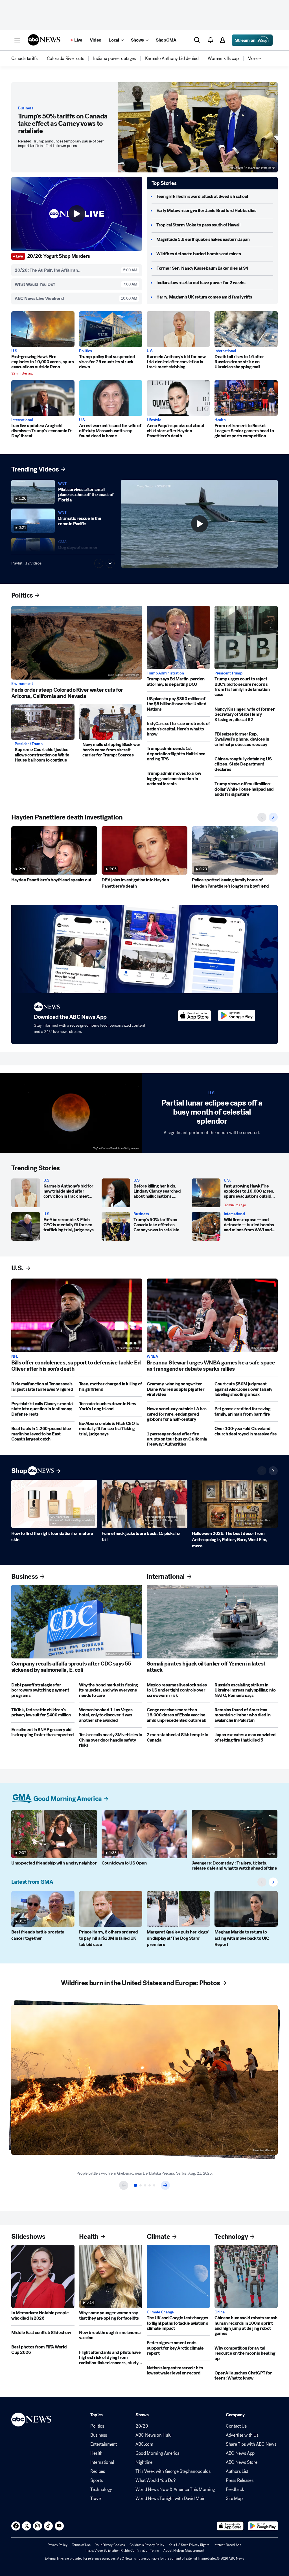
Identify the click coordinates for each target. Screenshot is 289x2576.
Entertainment (104, 2444)
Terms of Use (81, 2545)
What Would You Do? (155, 2480)
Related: (61, 143)
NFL (15, 1357)
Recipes (98, 2471)
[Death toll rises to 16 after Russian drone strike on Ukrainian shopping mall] (246, 329)
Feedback (235, 2490)
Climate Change (160, 2312)
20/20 (142, 2426)
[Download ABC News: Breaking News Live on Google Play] (263, 2526)
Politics (86, 351)
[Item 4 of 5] (150, 2185)
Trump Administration (165, 673)
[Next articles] (273, 1471)
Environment (22, 684)
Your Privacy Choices (110, 2545)
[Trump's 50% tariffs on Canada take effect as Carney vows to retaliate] (116, 1227)
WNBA (152, 1357)
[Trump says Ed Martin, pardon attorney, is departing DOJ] (178, 637)
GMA (62, 542)
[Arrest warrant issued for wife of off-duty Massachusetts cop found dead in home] (111, 398)
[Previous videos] (262, 817)
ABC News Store (242, 2462)
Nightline (144, 2462)
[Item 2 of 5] (141, 2185)
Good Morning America (157, 2453)
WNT (62, 484)
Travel (96, 2499)
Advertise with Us (242, 2435)
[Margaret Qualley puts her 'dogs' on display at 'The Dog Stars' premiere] (178, 1909)
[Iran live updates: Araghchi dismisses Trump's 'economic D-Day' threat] (43, 398)
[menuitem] (24, 59)
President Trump (29, 744)
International (225, 351)
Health (220, 420)
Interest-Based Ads (227, 2545)
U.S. (15, 351)
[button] (17, 40)
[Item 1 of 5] (135, 2185)
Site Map (234, 2499)
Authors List (237, 2471)
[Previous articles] (262, 1471)
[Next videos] (273, 817)
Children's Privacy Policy (147, 2545)
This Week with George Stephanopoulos (173, 2471)
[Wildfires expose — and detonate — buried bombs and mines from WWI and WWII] (206, 1227)
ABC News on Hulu (154, 2435)
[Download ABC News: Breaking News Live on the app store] (230, 2526)
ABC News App (240, 2453)
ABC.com (144, 2444)
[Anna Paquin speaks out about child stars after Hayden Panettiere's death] (178, 398)
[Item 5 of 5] (154, 2185)
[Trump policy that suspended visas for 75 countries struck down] (111, 329)
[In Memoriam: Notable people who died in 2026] (43, 2276)
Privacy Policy (58, 2545)
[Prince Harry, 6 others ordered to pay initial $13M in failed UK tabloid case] (111, 1909)
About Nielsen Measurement (184, 2551)
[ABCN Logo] (44, 40)
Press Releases (240, 2480)
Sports (97, 2480)
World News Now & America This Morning (175, 2490)
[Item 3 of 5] (145, 2185)
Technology (101, 2490)
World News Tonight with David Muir (170, 2499)
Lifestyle (154, 420)
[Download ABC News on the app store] (194, 1016)
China (220, 2312)
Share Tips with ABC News (251, 2444)
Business (26, 108)
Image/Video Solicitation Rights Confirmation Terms (122, 2551)
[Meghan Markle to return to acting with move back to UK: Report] (246, 1909)
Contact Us (236, 2426)
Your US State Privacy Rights (189, 2545)
